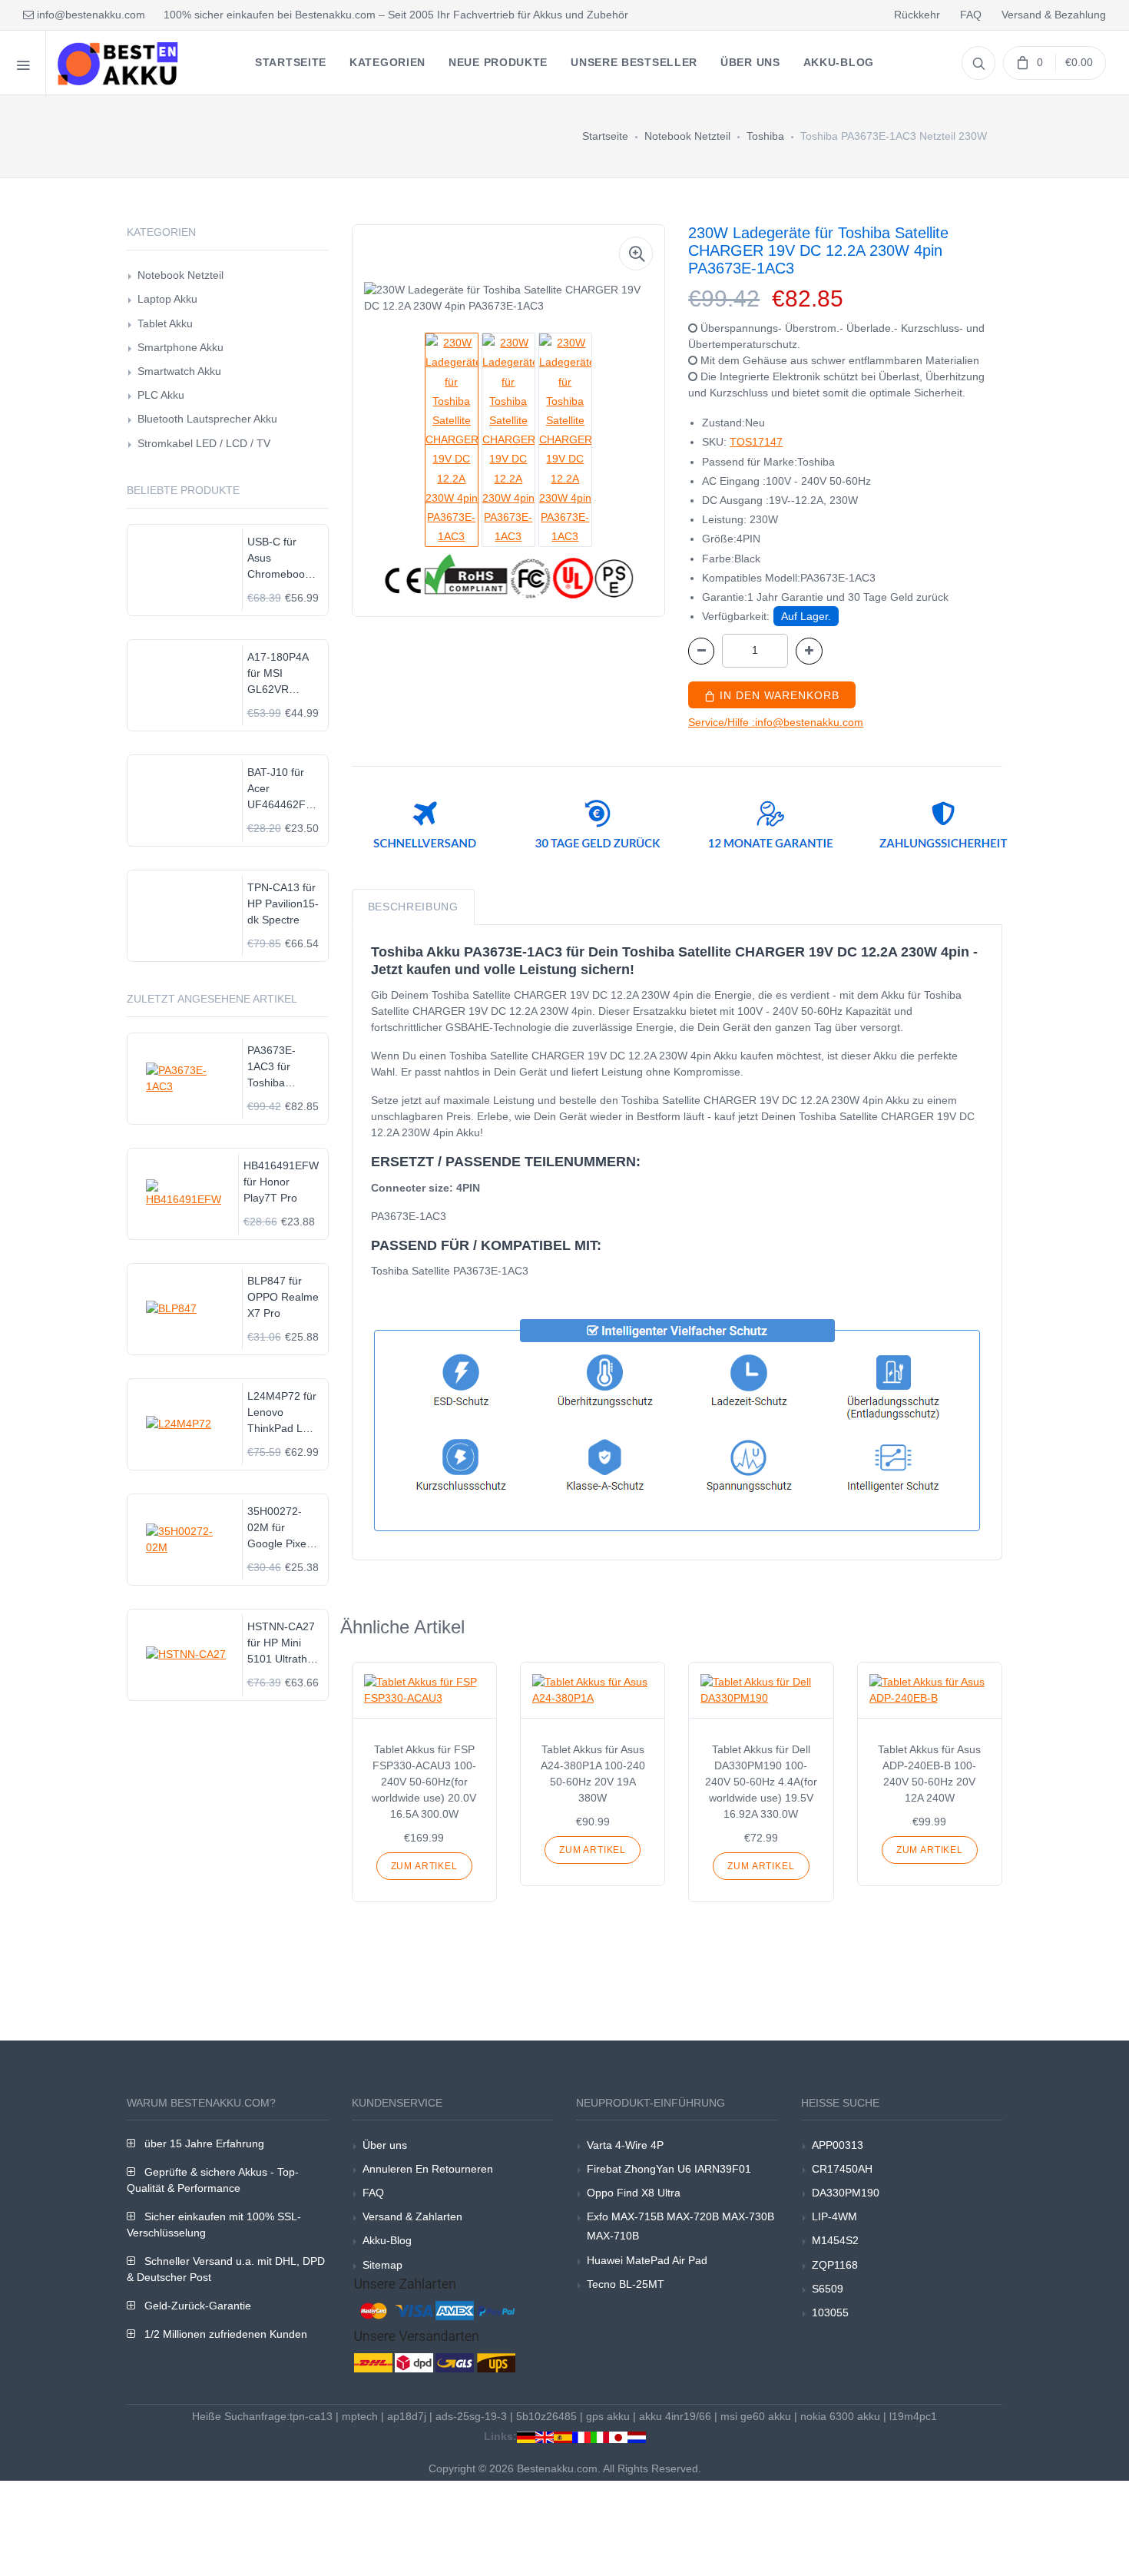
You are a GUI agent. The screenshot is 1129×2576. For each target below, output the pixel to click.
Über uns (385, 2145)
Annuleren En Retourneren (428, 2169)
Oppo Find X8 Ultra (634, 2193)
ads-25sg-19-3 (471, 2416)
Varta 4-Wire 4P (625, 2145)
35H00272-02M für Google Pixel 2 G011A (283, 1528)
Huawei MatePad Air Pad (647, 2260)
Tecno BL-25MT (626, 2284)
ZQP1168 (835, 2265)
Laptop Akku (167, 299)
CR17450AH (842, 2169)
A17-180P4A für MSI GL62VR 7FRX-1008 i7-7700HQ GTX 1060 (283, 674)
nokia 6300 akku (840, 2416)
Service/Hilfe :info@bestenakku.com (776, 722)
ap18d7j (407, 2416)
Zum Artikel (424, 1866)
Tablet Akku (165, 323)
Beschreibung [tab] (413, 907)
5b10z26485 (546, 2416)
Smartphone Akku (180, 347)
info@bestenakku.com (89, 15)
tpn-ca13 (311, 2416)
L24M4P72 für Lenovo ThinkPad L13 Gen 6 (282, 1413)
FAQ (971, 15)
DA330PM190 (846, 2193)
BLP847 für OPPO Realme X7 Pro (283, 1297)
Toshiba (765, 136)
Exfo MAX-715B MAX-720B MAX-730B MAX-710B (680, 2226)
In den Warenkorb (778, 695)
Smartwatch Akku (179, 371)
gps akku (608, 2416)
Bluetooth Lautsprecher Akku (207, 419)
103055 (830, 2312)
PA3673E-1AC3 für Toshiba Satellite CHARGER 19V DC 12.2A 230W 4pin (281, 1068)
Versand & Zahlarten (412, 2216)
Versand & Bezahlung (1054, 15)
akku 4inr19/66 (675, 2416)
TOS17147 (756, 442)
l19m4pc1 (913, 2416)
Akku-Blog (387, 2240)
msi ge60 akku (756, 2416)
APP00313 (838, 2145)
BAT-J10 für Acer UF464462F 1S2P (276, 789)
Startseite (605, 136)
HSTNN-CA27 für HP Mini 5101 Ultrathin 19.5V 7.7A (281, 1644)
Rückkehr (917, 15)
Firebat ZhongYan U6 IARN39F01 (669, 2169)
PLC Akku (161, 395)
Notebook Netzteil (687, 136)
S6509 (828, 2289)
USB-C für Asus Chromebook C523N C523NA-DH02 (279, 559)
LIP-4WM (834, 2216)
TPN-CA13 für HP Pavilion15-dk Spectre (283, 903)
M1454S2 (835, 2240)
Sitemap (382, 2265)
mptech (360, 2416)
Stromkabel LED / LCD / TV (204, 443)
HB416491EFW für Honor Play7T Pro (281, 1182)
